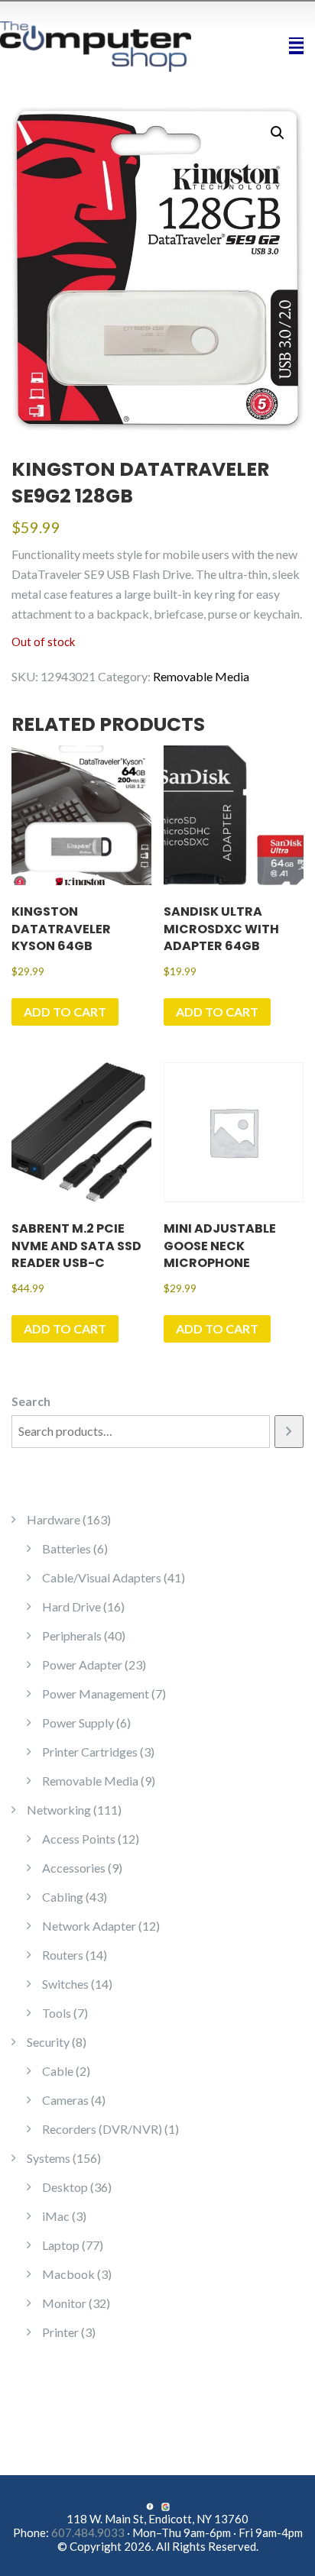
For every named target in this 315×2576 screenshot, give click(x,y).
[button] (278, 133)
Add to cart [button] (65, 1012)
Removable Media (201, 676)
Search (31, 1401)
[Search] (289, 1432)
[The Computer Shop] (105, 45)
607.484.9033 (88, 2532)
